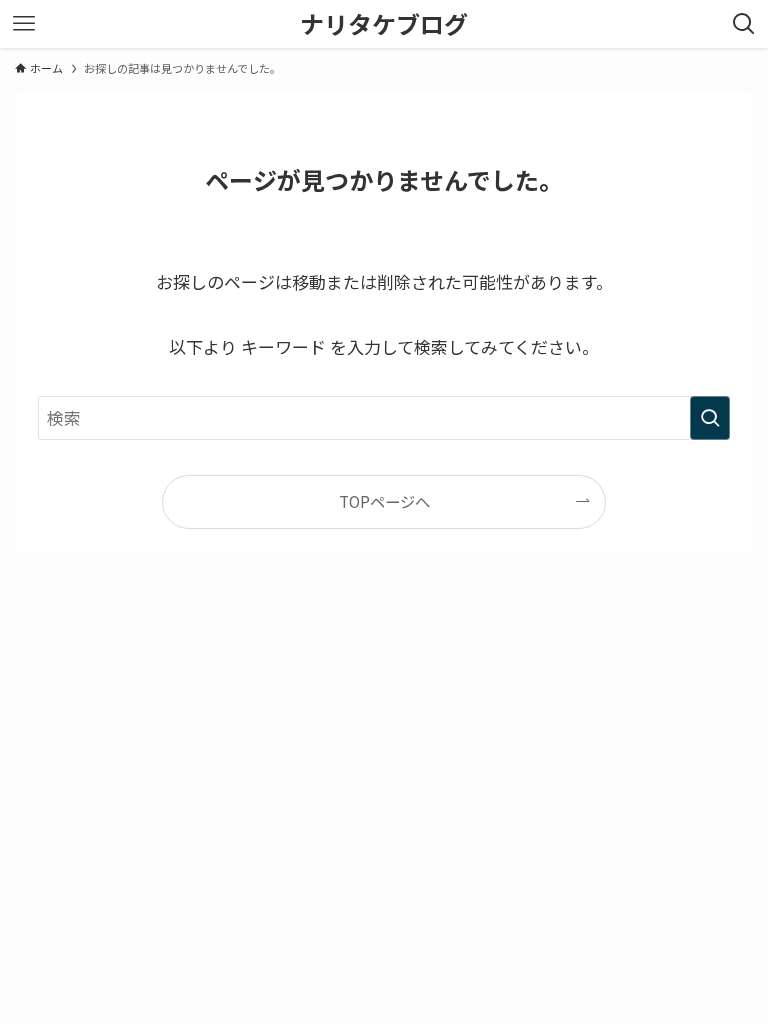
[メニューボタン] (24, 24)
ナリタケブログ (384, 24)
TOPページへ (384, 501)
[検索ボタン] (744, 24)
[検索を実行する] (710, 418)
